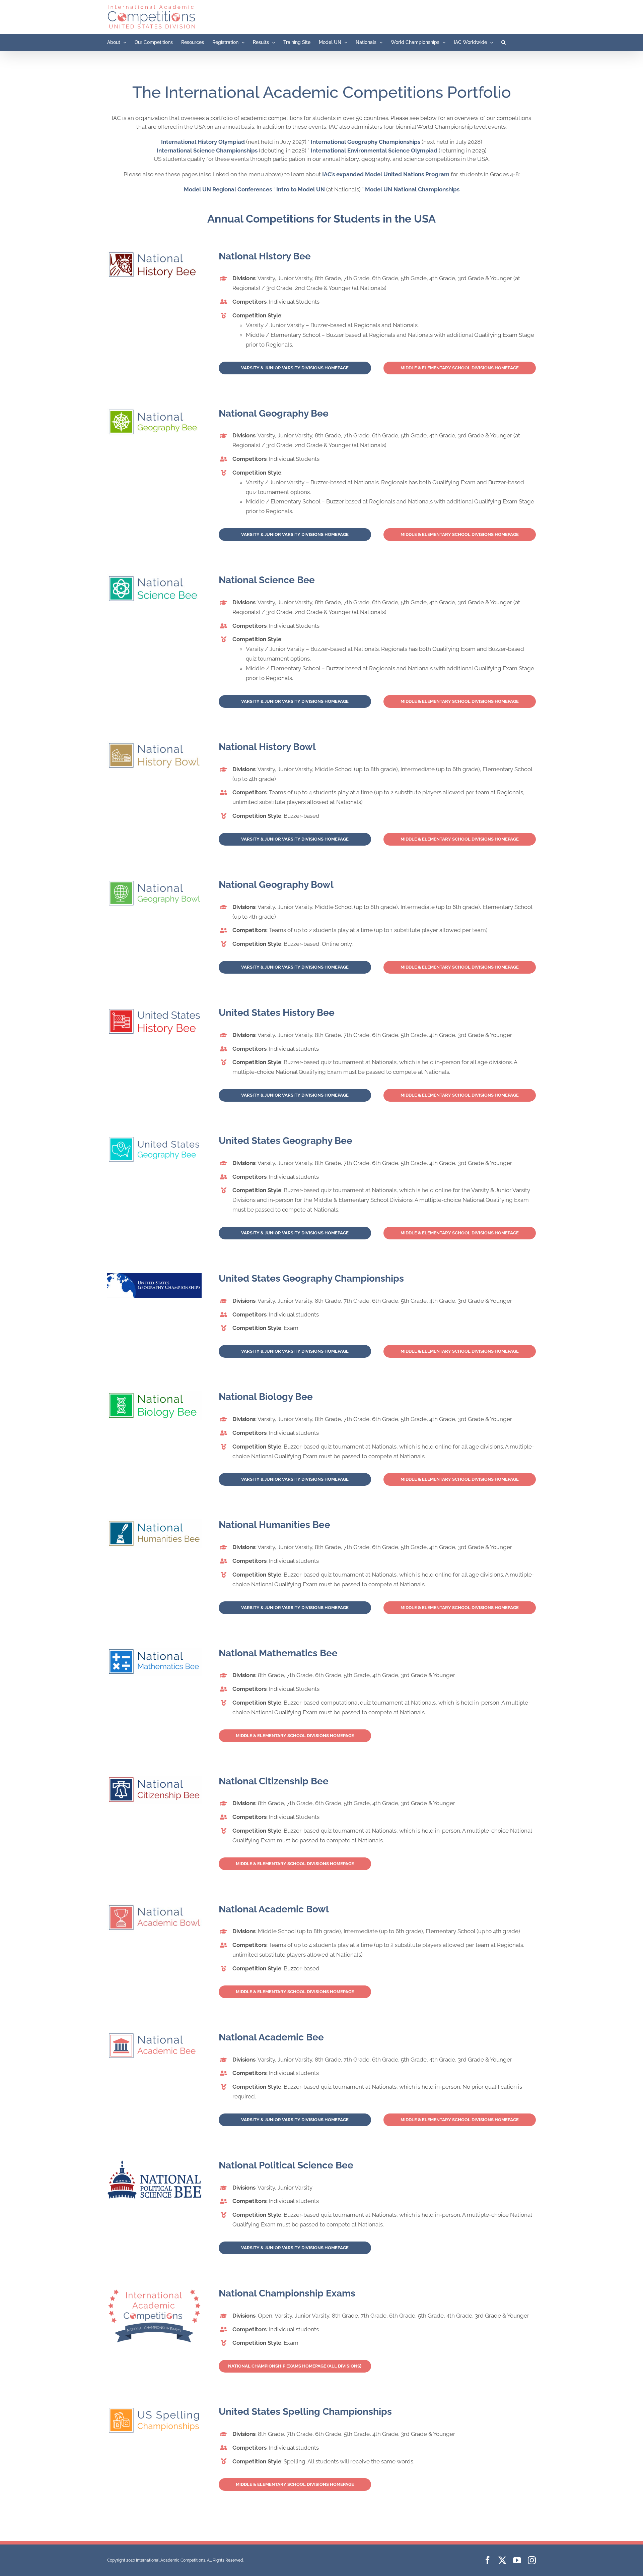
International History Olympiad (203, 142)
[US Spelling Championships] (154, 2409)
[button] (504, 42)
